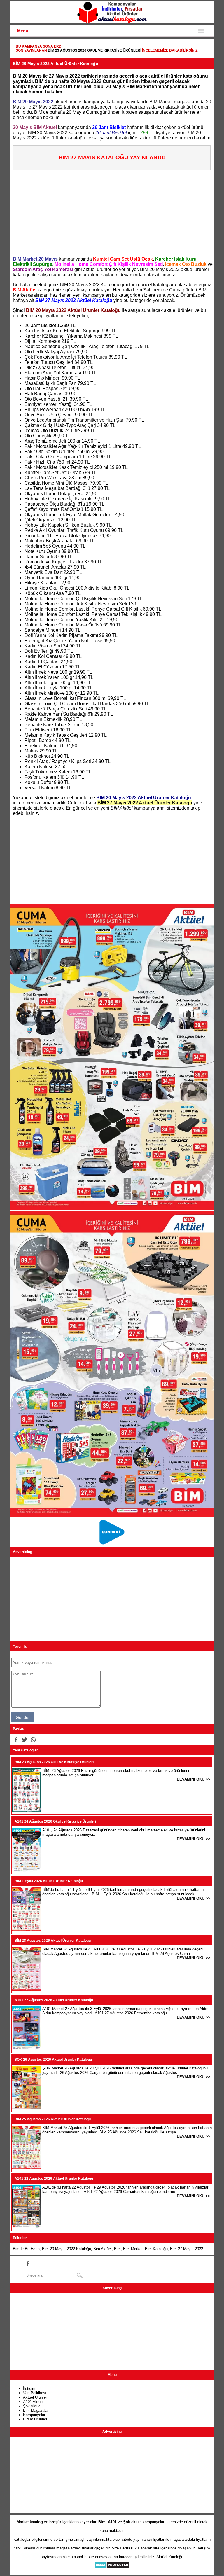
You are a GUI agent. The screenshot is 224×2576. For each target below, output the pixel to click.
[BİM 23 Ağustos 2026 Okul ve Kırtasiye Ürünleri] (26, 1811)
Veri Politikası (35, 2393)
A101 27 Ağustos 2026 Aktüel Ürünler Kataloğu (54, 2000)
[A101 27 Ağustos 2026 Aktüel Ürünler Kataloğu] (26, 2049)
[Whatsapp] (33, 1740)
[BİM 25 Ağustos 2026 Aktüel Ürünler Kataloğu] (26, 2168)
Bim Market (133, 2249)
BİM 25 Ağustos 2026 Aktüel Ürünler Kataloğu (53, 2119)
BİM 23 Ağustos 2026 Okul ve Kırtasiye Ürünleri (94, 50)
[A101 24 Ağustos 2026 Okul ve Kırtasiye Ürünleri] (26, 1870)
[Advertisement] (113, 211)
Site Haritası (123, 2548)
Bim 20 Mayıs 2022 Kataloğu (66, 2249)
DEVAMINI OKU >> (194, 1779)
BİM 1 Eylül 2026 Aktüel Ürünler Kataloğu (49, 1881)
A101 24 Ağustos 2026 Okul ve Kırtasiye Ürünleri (55, 1821)
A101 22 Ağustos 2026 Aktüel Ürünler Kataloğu (54, 2179)
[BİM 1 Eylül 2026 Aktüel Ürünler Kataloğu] (26, 1930)
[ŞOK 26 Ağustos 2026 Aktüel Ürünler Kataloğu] (26, 2108)
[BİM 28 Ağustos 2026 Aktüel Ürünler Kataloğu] (26, 1989)
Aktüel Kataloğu (170, 2557)
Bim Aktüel (103, 2249)
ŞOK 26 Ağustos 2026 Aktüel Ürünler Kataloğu (53, 2060)
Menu (23, 31)
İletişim (29, 2389)
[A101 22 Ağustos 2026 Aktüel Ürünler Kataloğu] (26, 2227)
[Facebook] (16, 1740)
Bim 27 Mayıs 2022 (187, 2249)
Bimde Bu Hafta (26, 2249)
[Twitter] (24, 1740)
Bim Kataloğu (156, 2249)
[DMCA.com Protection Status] (112, 2567)
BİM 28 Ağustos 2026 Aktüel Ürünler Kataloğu (53, 1941)
